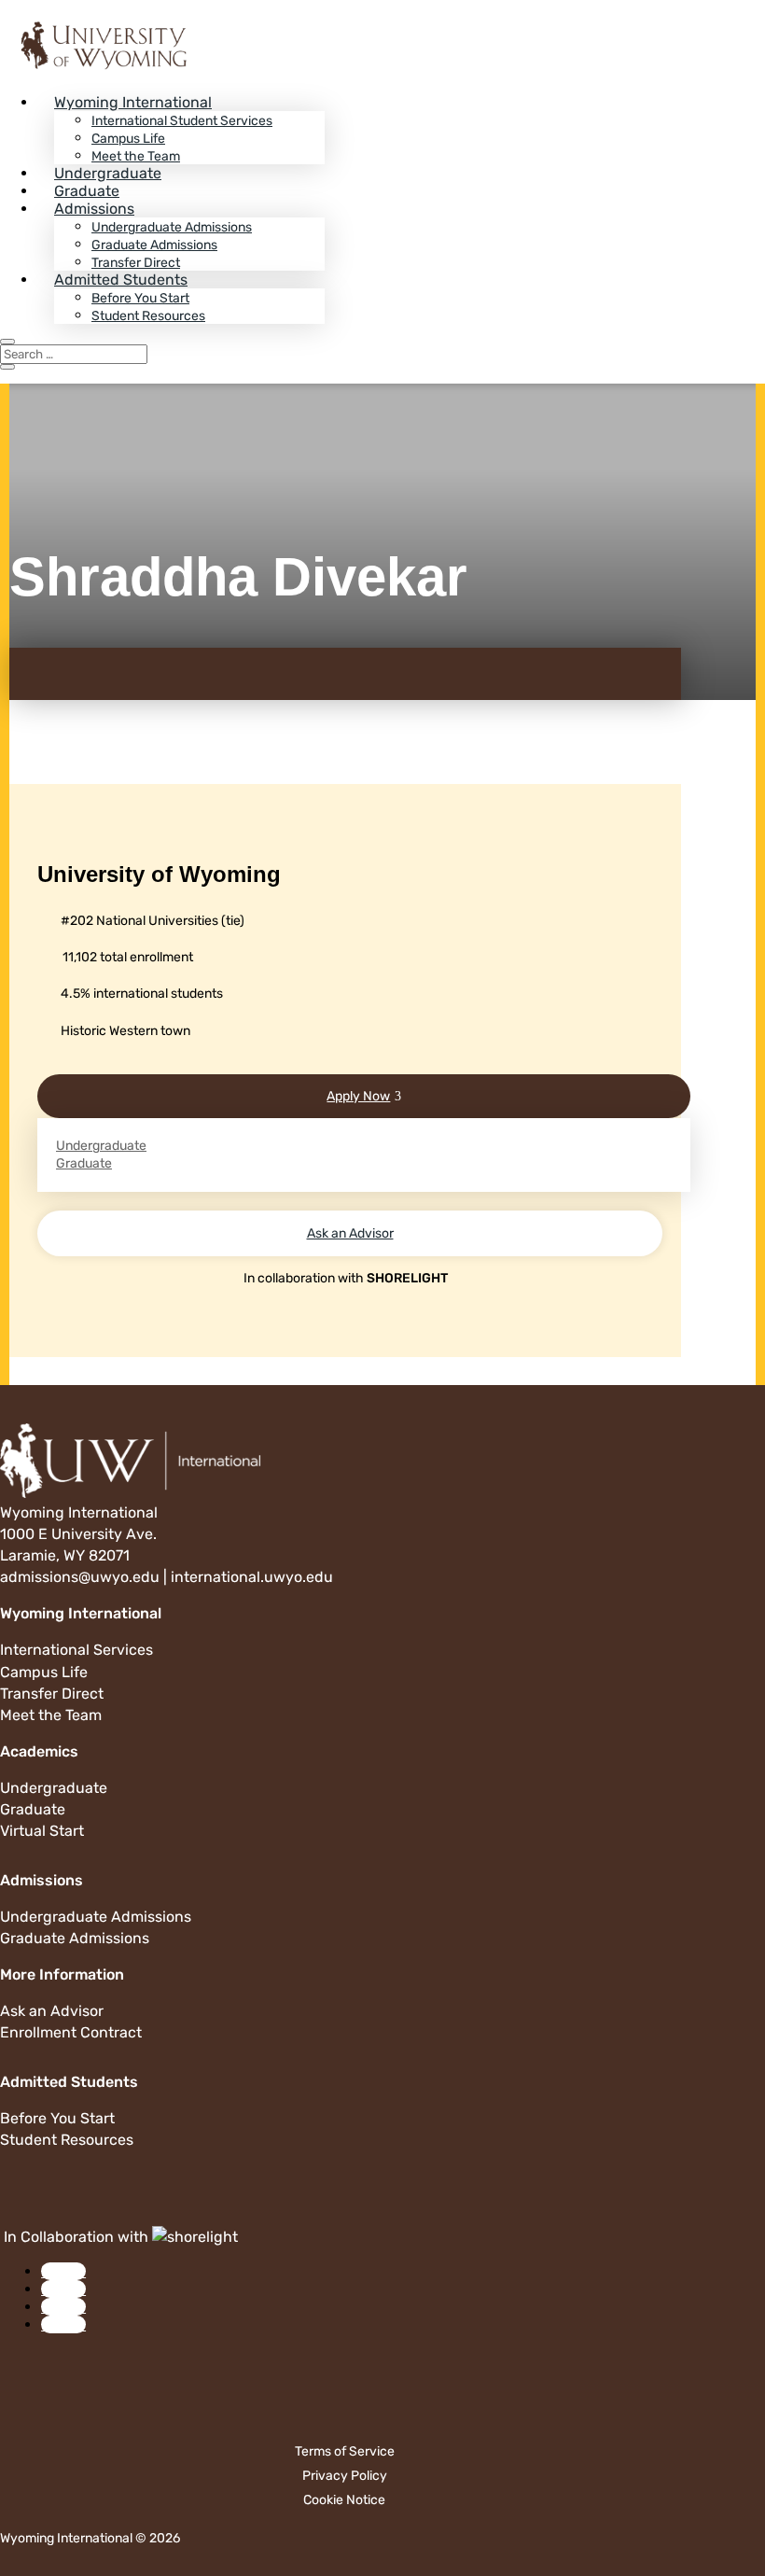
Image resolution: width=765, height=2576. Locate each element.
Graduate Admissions (154, 245)
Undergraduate (108, 173)
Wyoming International (133, 102)
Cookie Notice (344, 2500)
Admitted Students (121, 280)
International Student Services (182, 121)
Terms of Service (345, 2451)
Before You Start (140, 298)
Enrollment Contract (71, 2032)
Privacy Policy (345, 2476)
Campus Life (128, 139)
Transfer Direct (136, 263)
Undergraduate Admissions (172, 227)
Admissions (94, 209)
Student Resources (148, 316)
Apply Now (358, 1096)
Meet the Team (136, 156)
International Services (76, 1650)
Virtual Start (42, 1831)
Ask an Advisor (350, 1233)
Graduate (87, 191)
